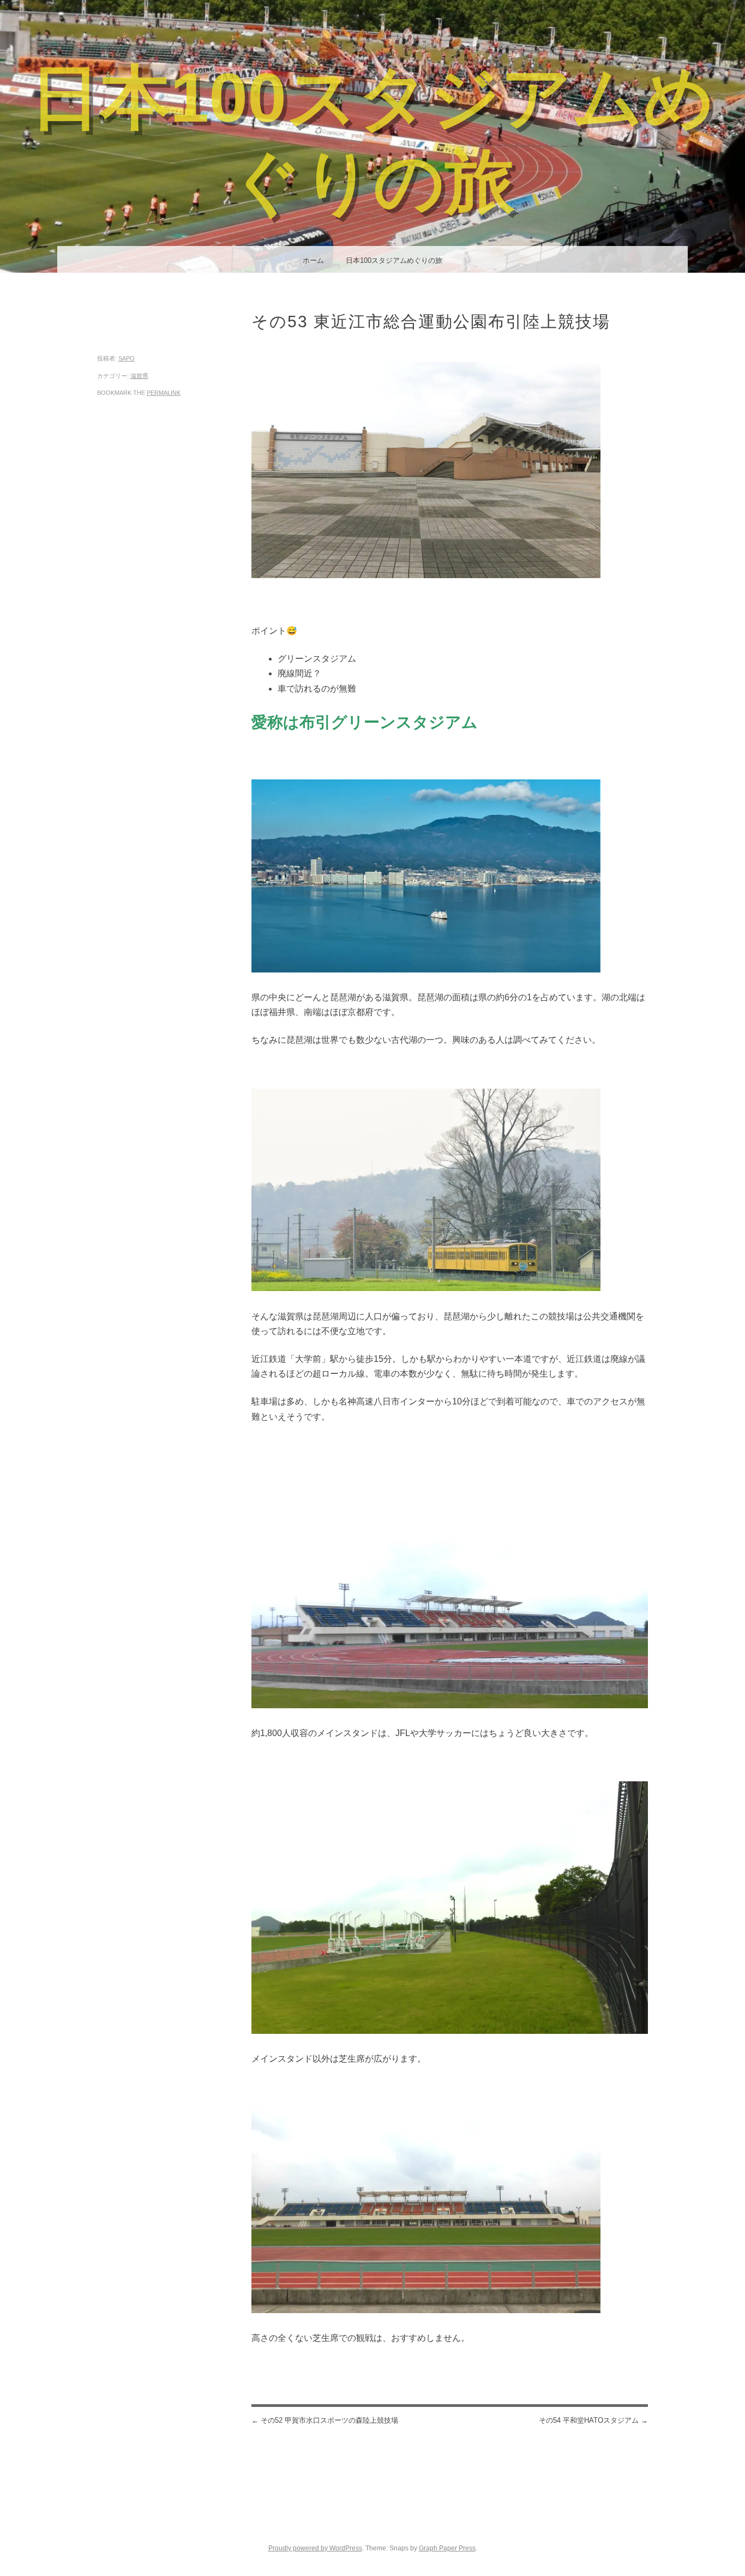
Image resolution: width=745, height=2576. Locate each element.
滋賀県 (139, 376)
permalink (164, 393)
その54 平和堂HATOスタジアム (593, 2420)
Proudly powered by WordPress (315, 2548)
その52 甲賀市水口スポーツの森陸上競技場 (325, 2420)
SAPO (127, 358)
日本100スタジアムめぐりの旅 (394, 260)
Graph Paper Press (447, 2548)
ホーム (313, 260)
